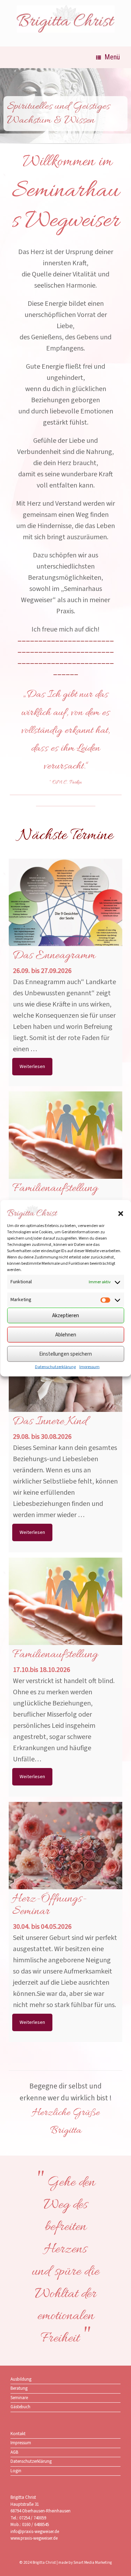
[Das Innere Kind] (65, 1381)
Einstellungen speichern (65, 1354)
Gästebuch (20, 2407)
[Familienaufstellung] (65, 1148)
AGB (14, 2452)
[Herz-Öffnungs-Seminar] (65, 1859)
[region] (65, 109)
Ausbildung (21, 2379)
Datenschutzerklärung (55, 1367)
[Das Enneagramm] (65, 915)
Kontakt (18, 2434)
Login (16, 2471)
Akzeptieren (65, 1315)
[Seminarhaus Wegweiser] (65, 19)
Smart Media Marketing (93, 2563)
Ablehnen (66, 1334)
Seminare (19, 2398)
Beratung (19, 2388)
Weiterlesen (32, 1067)
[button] (121, 1213)
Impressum (89, 1367)
